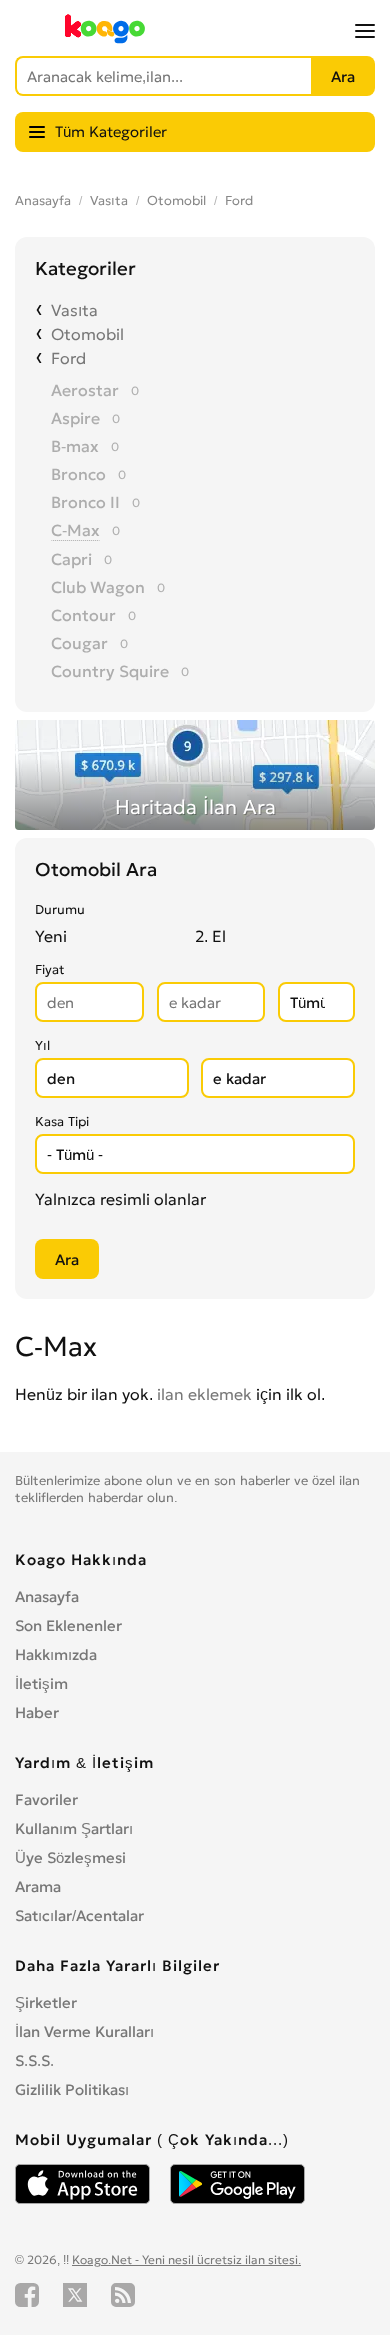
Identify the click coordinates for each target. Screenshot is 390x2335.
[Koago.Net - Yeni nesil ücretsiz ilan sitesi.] (105, 39)
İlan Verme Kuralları (84, 2031)
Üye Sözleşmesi (70, 1857)
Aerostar (85, 390)
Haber (37, 1712)
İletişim (41, 1683)
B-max (75, 446)
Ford (239, 200)
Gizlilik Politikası (72, 2089)
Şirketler (46, 2002)
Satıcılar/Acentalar (79, 1915)
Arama (38, 1886)
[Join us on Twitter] (75, 2295)
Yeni (51, 936)
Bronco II (85, 502)
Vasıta (109, 200)
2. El (210, 936)
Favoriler (46, 1799)
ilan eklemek (204, 1394)
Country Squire (110, 671)
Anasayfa (43, 200)
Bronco (78, 474)
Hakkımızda (56, 1654)
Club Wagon (98, 587)
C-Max (75, 530)
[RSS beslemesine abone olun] (123, 2295)
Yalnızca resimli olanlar (120, 1199)
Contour (83, 615)
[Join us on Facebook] (27, 2295)
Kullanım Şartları (74, 1828)
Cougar (79, 643)
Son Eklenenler (68, 1625)
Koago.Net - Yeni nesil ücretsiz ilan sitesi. (186, 2259)
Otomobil (176, 200)
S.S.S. (34, 2060)
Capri (71, 559)
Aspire (75, 418)
